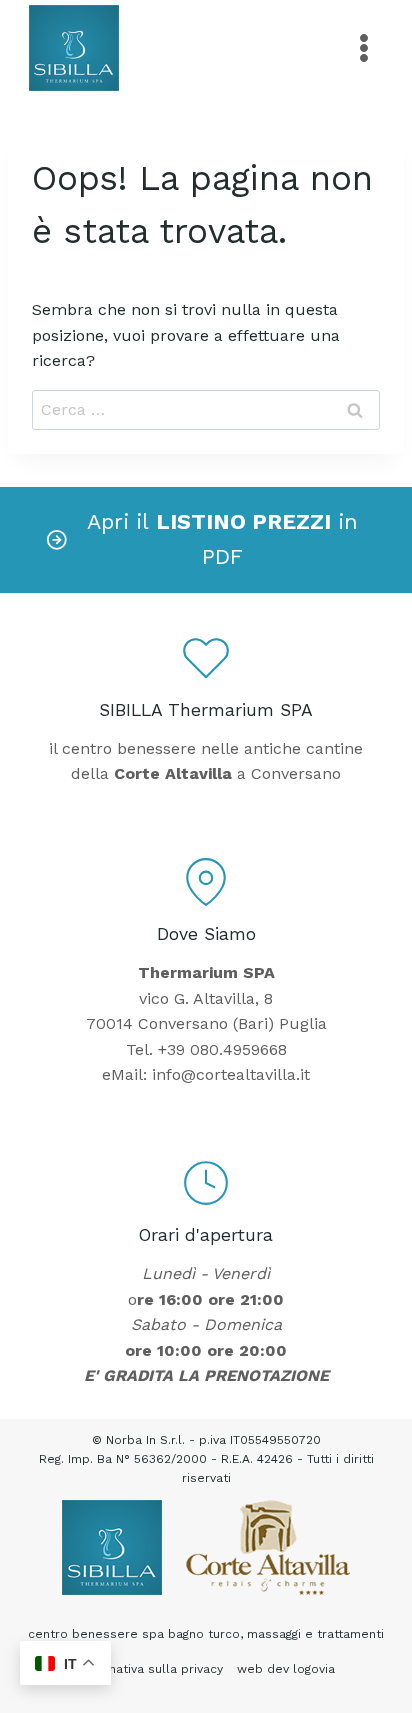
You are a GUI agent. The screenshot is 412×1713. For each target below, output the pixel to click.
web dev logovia (286, 1669)
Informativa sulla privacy (150, 1669)
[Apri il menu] (363, 47)
